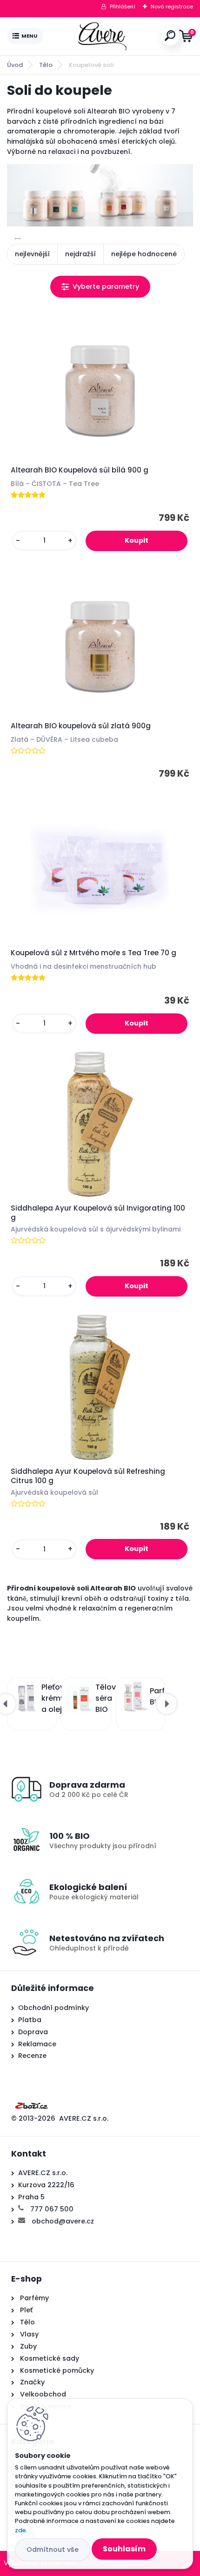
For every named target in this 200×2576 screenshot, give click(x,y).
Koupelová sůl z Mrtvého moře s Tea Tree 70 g (93, 953)
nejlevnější (32, 254)
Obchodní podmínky (53, 2008)
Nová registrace (172, 7)
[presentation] (167, 1704)
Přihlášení (123, 7)
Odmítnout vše (53, 2549)
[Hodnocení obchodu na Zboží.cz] (32, 2104)
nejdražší (80, 254)
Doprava (33, 2032)
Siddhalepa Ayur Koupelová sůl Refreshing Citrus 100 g (88, 1476)
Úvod (15, 65)
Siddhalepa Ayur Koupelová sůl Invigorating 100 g (98, 1213)
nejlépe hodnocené (144, 254)
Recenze (32, 2056)
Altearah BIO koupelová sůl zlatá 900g (81, 726)
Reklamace (37, 2044)
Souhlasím (124, 2549)
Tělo (46, 65)
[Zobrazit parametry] (100, 287)
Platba (30, 2020)
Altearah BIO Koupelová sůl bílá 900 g (80, 470)
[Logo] (102, 36)
